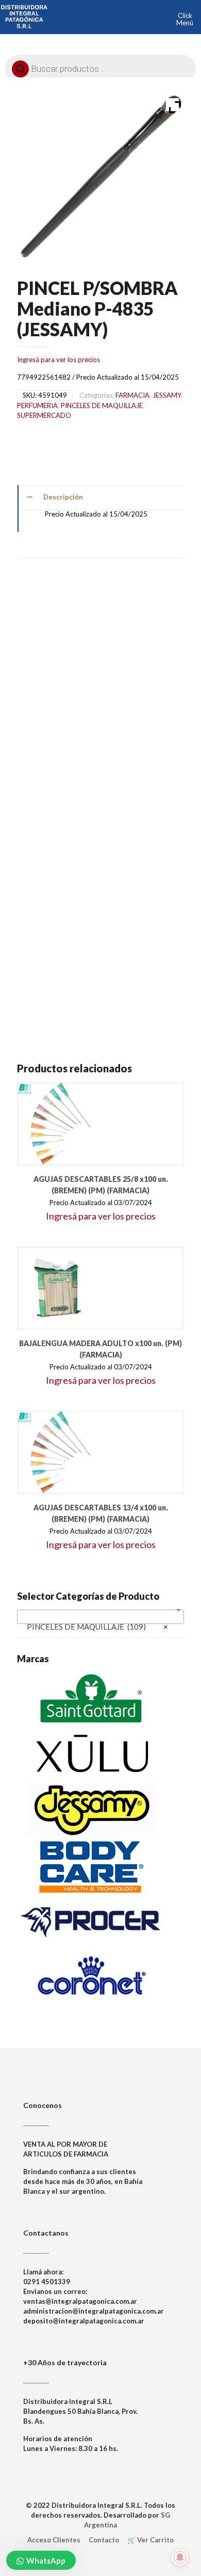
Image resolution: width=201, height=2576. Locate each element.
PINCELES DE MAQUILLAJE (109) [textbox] (97, 1627)
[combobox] (100, 1617)
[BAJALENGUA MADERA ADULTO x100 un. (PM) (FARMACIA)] (59, 1288)
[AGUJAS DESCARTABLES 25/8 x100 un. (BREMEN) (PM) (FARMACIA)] (59, 1124)
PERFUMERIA (37, 405)
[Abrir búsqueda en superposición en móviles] (100, 66)
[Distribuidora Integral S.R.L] (24, 15)
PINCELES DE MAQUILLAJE (102, 405)
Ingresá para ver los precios (58, 360)
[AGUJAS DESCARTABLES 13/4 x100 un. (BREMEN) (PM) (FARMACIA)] (59, 1453)
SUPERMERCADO (44, 415)
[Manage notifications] (180, 2557)
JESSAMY (167, 395)
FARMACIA (132, 395)
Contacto (104, 2540)
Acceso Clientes (54, 2540)
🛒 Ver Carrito (150, 2540)
